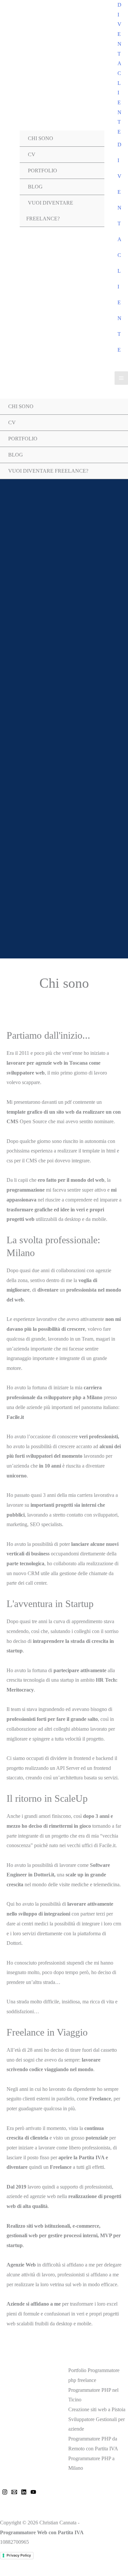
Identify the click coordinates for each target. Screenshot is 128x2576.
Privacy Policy (19, 2555)
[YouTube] (33, 2492)
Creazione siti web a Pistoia (97, 2409)
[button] (119, 68)
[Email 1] (14, 2492)
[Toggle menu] (93, 179)
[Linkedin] (24, 2492)
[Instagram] (5, 2492)
